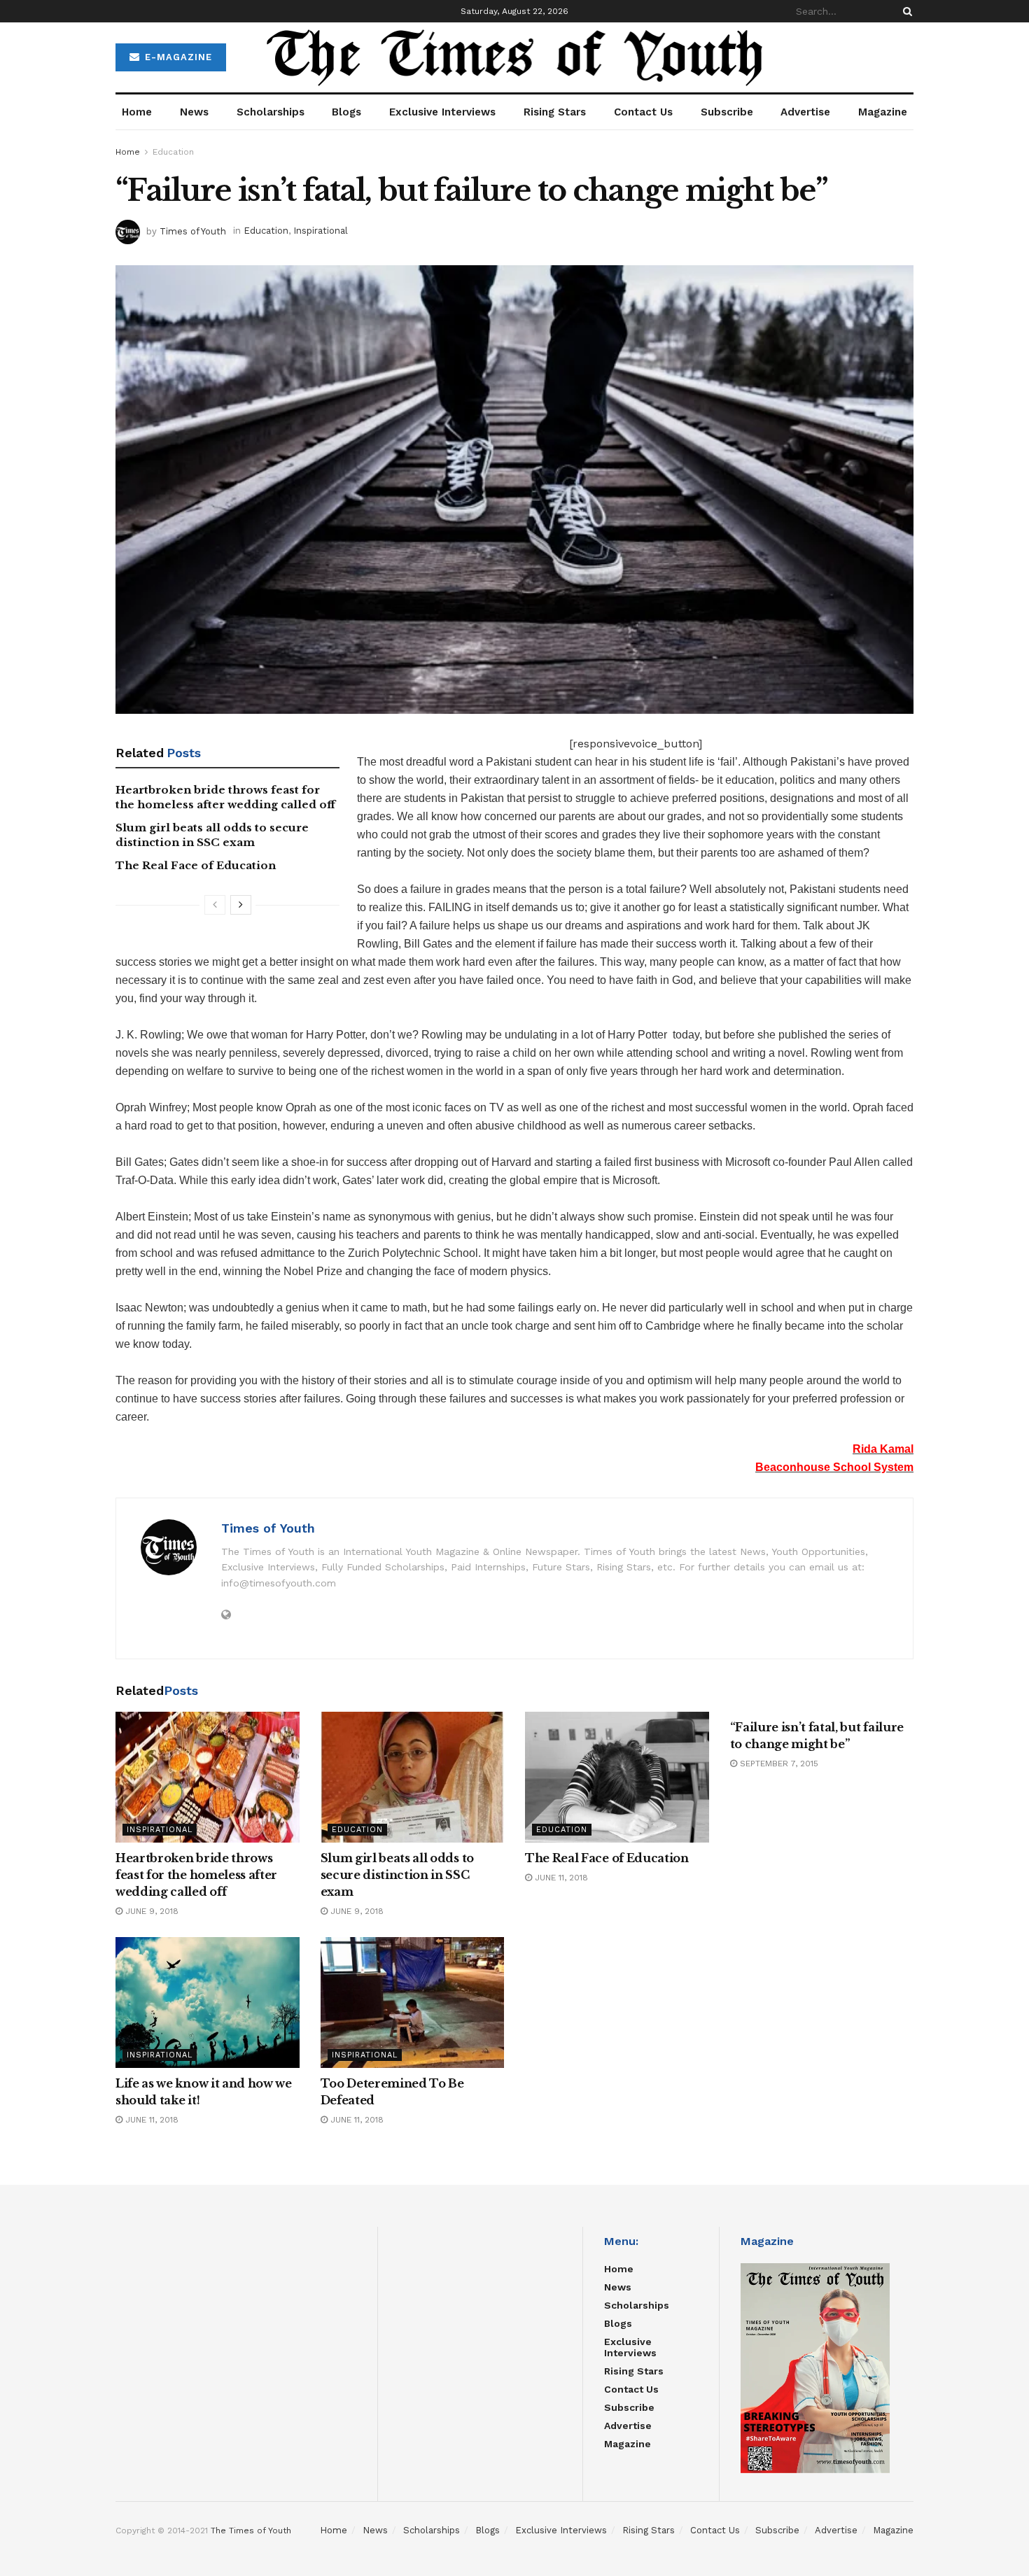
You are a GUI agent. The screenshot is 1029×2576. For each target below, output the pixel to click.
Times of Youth (193, 231)
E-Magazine (177, 57)
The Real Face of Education (196, 865)
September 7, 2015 (778, 1764)
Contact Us (643, 112)
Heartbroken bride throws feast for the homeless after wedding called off (196, 1875)
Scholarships (271, 112)
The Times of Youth (251, 2531)
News (194, 112)
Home (137, 112)
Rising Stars (555, 112)
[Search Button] (905, 11)
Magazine (883, 112)
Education (173, 152)
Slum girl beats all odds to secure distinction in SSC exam (397, 1875)
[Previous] (215, 905)
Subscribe (727, 112)
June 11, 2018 (560, 1878)
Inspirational (321, 231)
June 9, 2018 (150, 1911)
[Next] (241, 905)
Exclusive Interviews (442, 112)
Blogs (346, 112)
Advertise (805, 112)
